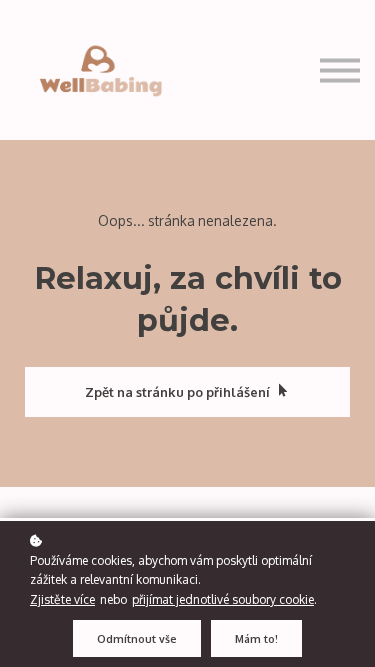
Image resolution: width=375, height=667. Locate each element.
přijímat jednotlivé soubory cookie (223, 599)
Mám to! (256, 638)
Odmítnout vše (137, 638)
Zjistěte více (62, 599)
